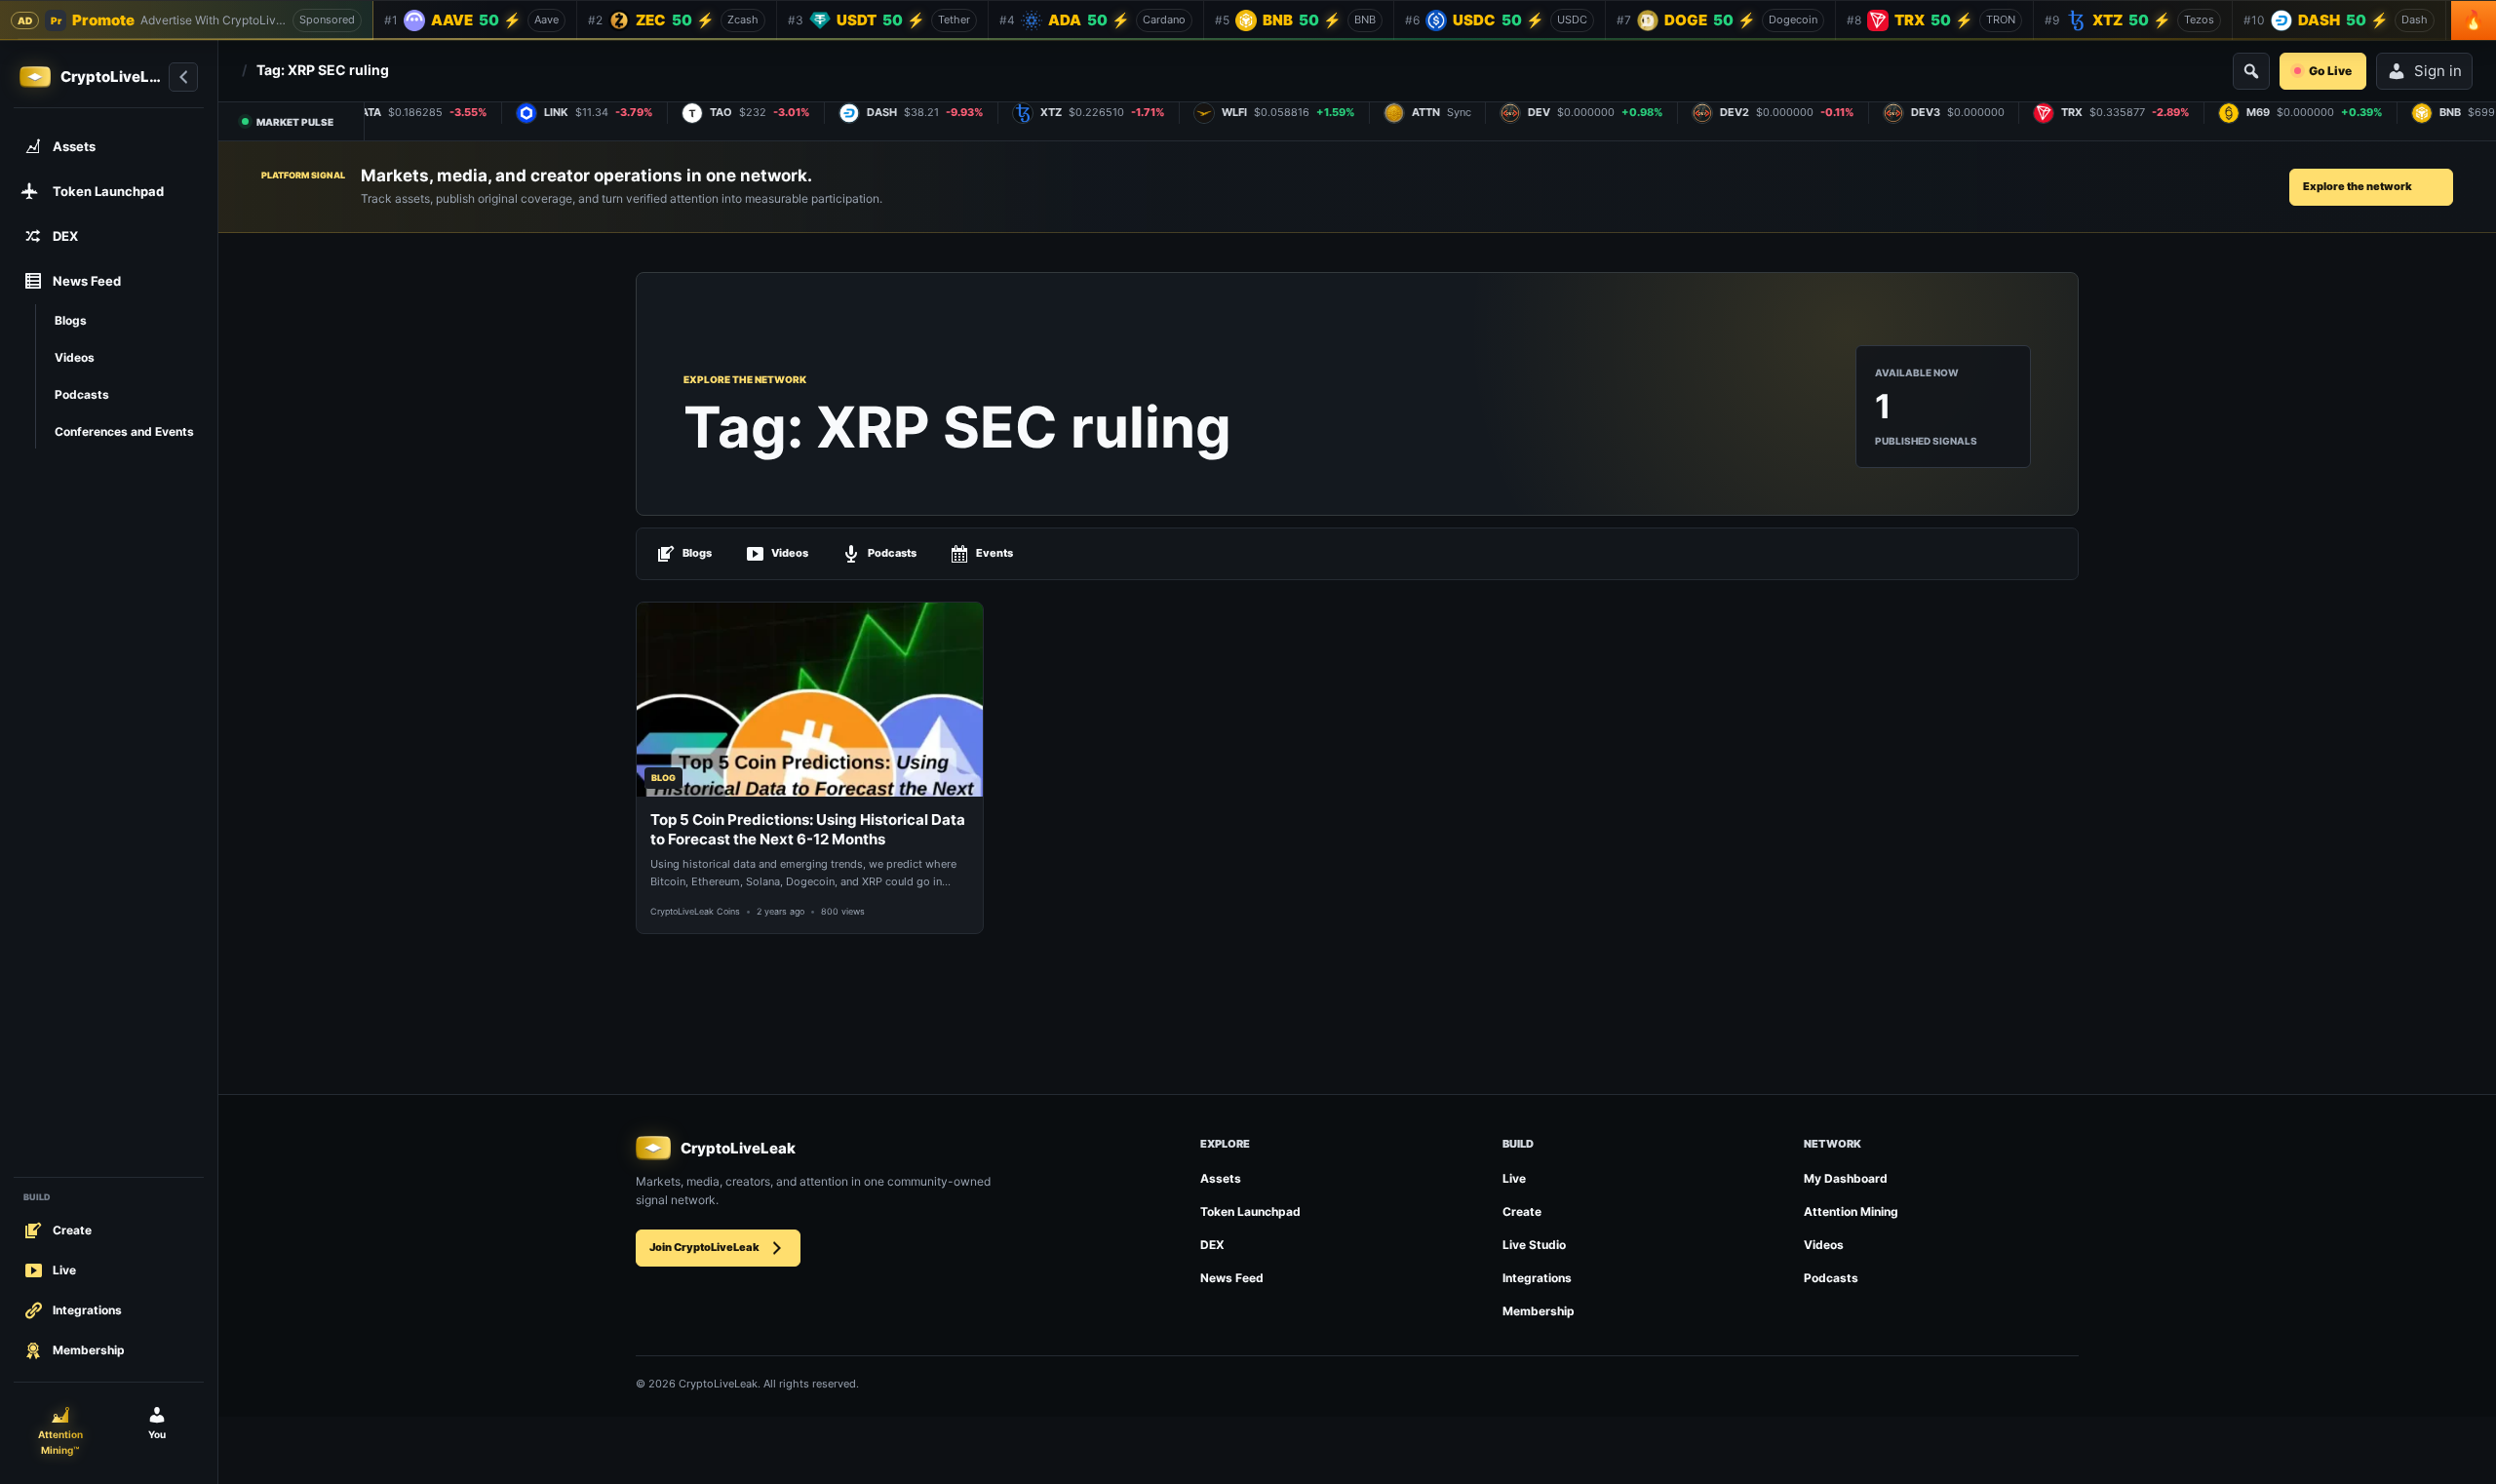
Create (1522, 1211)
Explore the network (2358, 186)
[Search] (2251, 71)
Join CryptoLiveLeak (704, 1247)
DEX (1212, 1245)
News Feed (1232, 1278)
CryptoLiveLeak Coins (695, 911)
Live (1514, 1178)
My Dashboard (1846, 1178)
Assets (1221, 1178)
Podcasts (892, 553)
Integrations (1537, 1278)
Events (994, 553)
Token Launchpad (1250, 1211)
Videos (790, 553)
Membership (1539, 1311)
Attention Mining (1851, 1211)
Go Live (2330, 71)
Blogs (697, 553)
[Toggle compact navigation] (183, 77)
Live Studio (1534, 1245)
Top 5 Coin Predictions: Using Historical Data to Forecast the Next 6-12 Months (808, 829)
